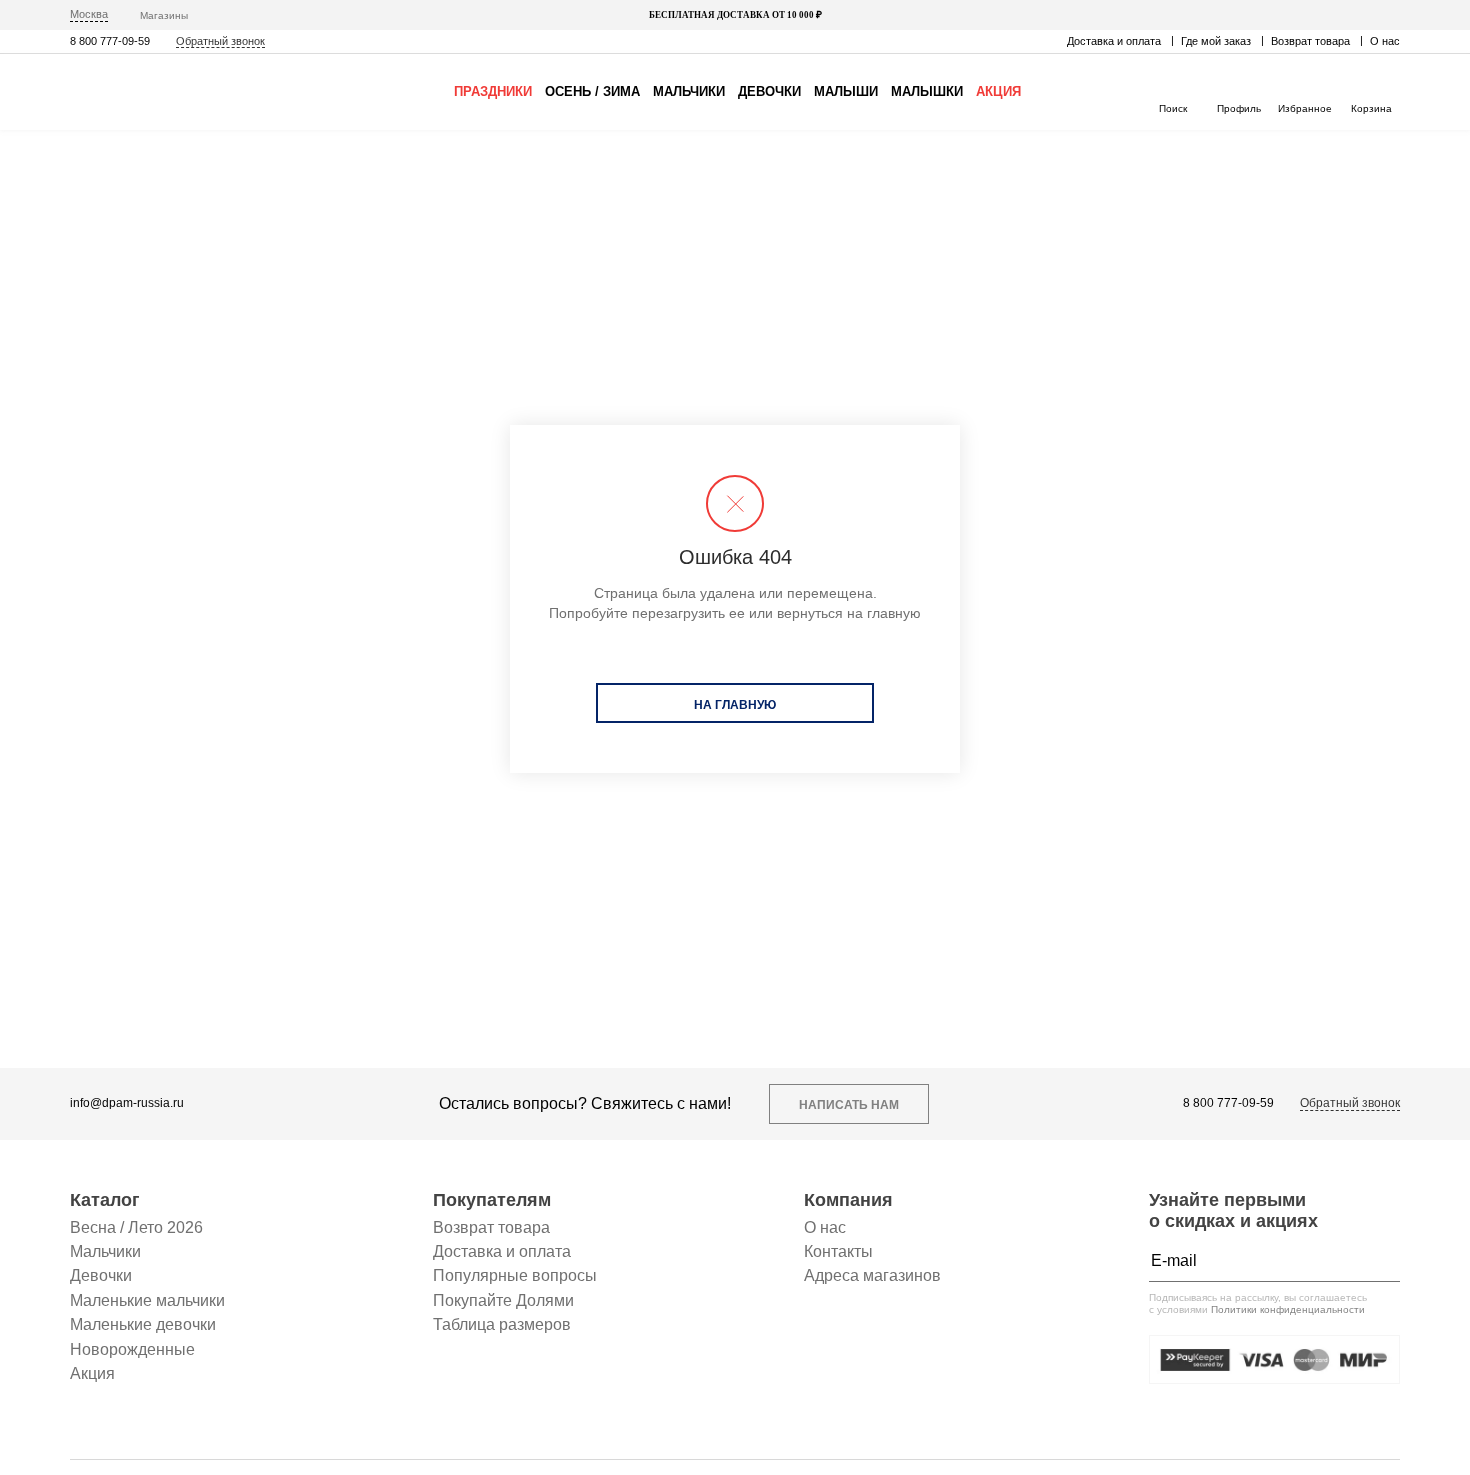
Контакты (838, 1251)
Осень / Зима (592, 91)
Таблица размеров (502, 1324)
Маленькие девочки (143, 1324)
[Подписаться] (1380, 1261)
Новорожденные (132, 1349)
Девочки (769, 91)
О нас (1385, 41)
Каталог (105, 1200)
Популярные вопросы (515, 1275)
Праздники (493, 91)
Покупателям (492, 1200)
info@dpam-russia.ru (127, 1103)
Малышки (927, 91)
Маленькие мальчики (147, 1300)
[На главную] (155, 92)
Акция (998, 91)
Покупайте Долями (503, 1300)
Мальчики (689, 91)
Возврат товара (1310, 41)
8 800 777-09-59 (110, 41)
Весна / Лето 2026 (136, 1227)
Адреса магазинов (872, 1275)
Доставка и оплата (1114, 41)
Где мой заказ (1216, 41)
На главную (735, 705)
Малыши (846, 91)
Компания (848, 1200)
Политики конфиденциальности (1288, 1309)
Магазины (164, 15)
